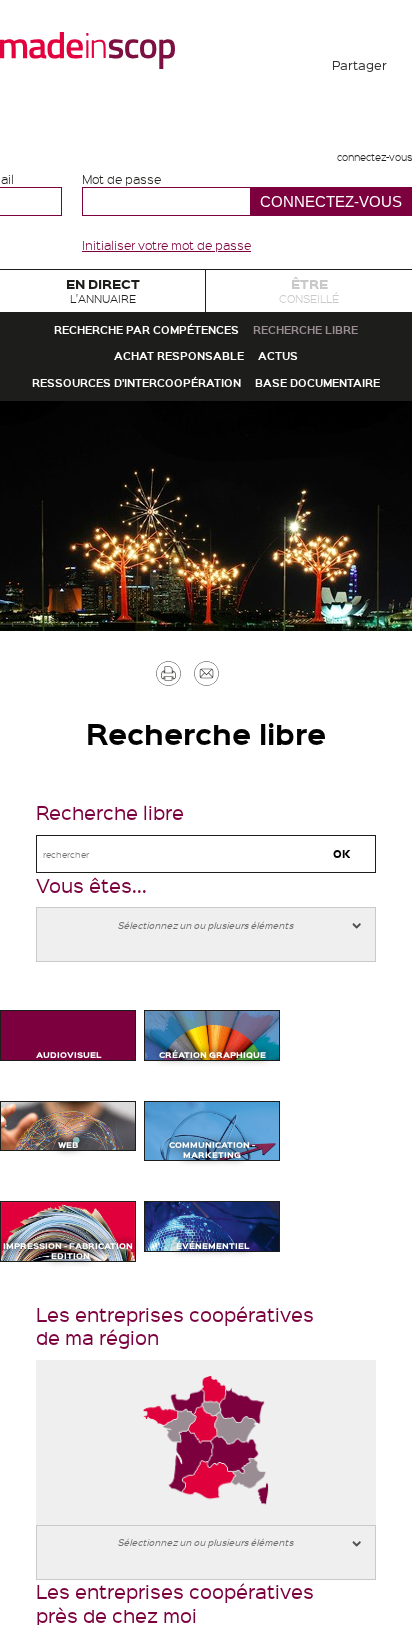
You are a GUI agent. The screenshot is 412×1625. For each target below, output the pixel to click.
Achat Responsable (299, 423)
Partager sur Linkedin (360, 266)
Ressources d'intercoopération (206, 531)
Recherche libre (96, 423)
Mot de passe (121, 179)
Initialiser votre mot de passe (166, 245)
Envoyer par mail (236, 904)
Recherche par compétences (206, 369)
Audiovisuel (68, 1333)
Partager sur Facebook (360, 120)
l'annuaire (103, 302)
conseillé (309, 302)
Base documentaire (206, 585)
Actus (206, 477)
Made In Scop (87, 50)
